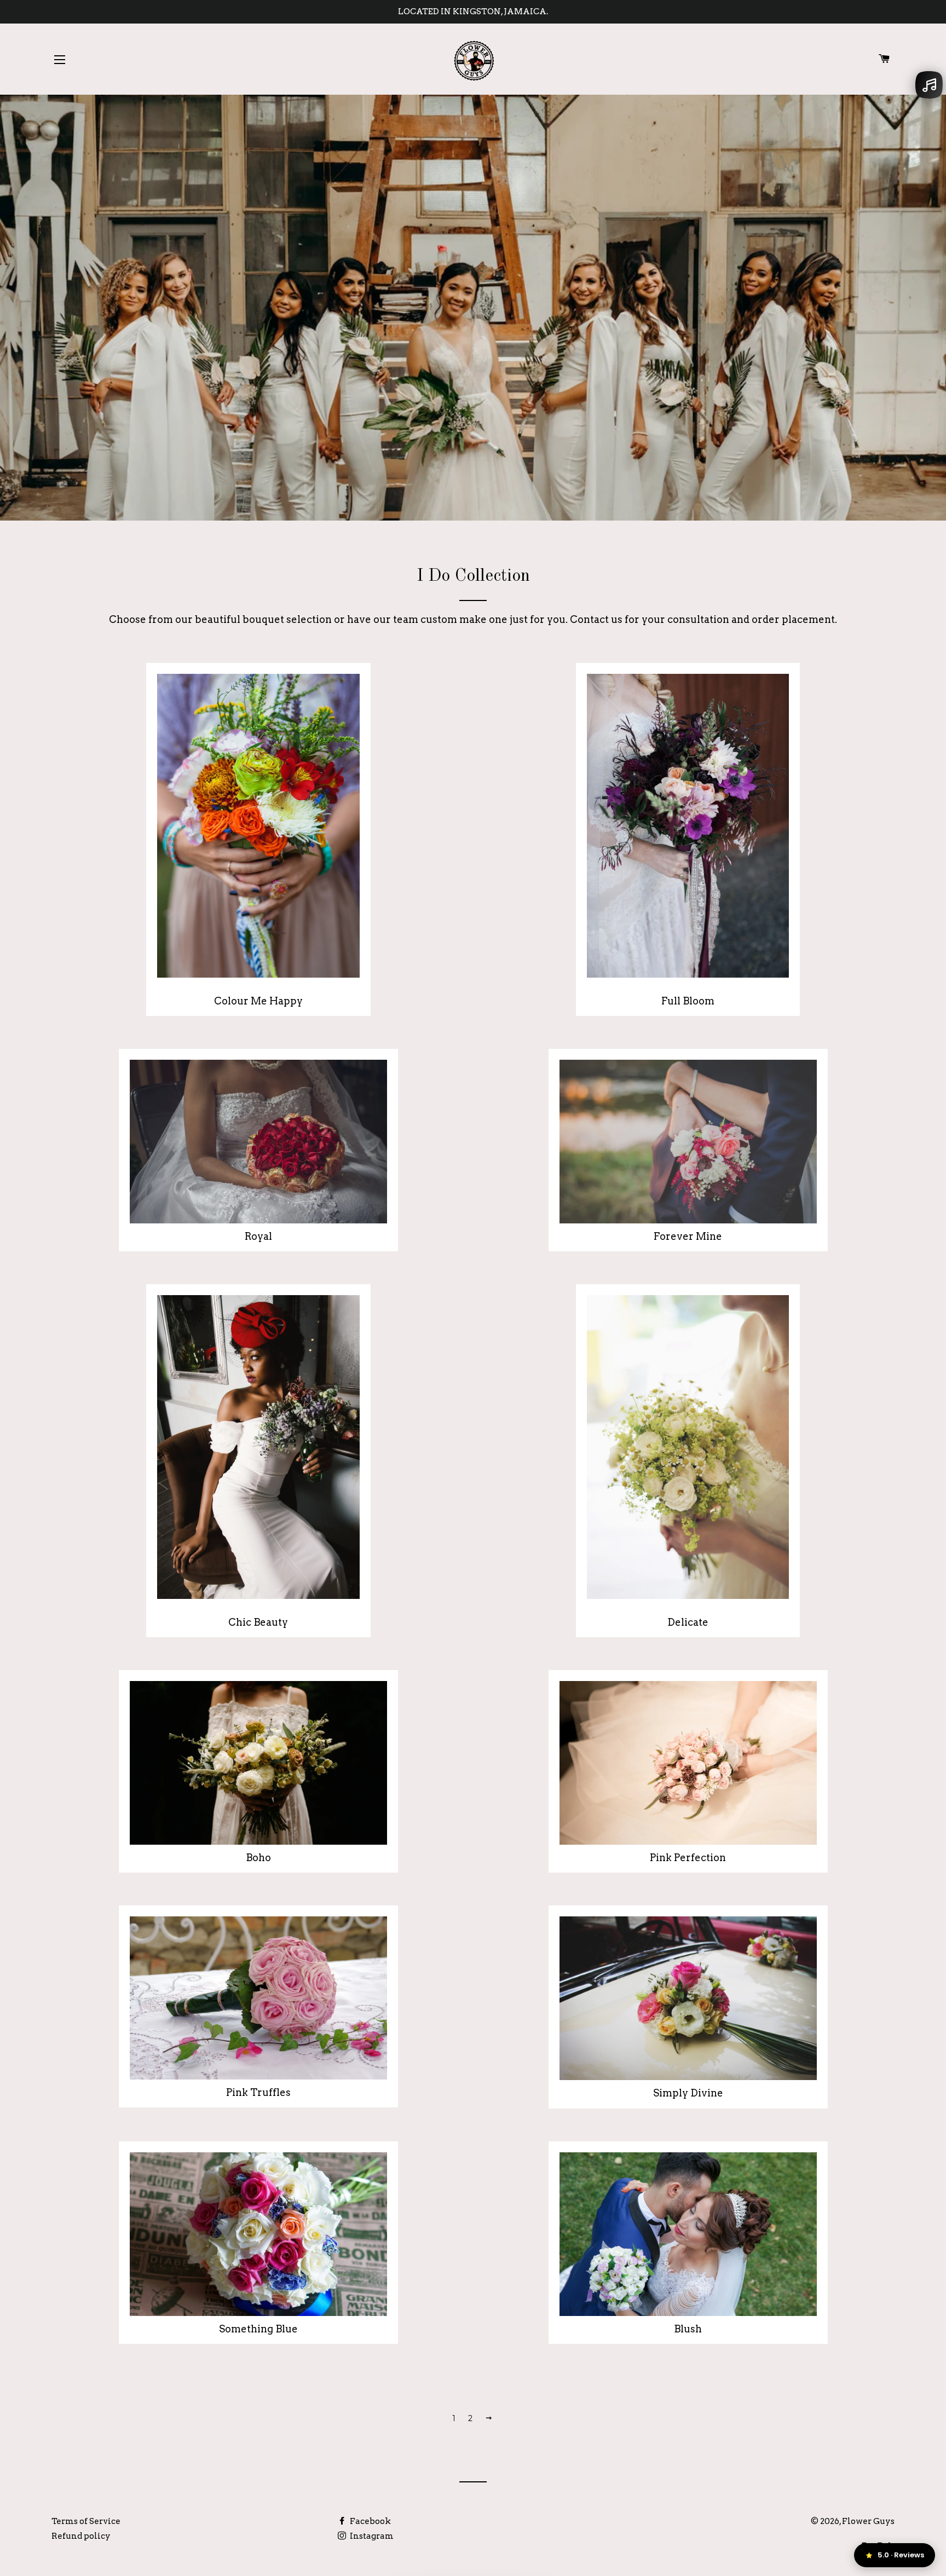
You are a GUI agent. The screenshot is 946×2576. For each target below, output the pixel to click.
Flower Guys (868, 2521)
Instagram (371, 2536)
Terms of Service (86, 2521)
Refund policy (81, 2536)
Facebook (370, 2521)
